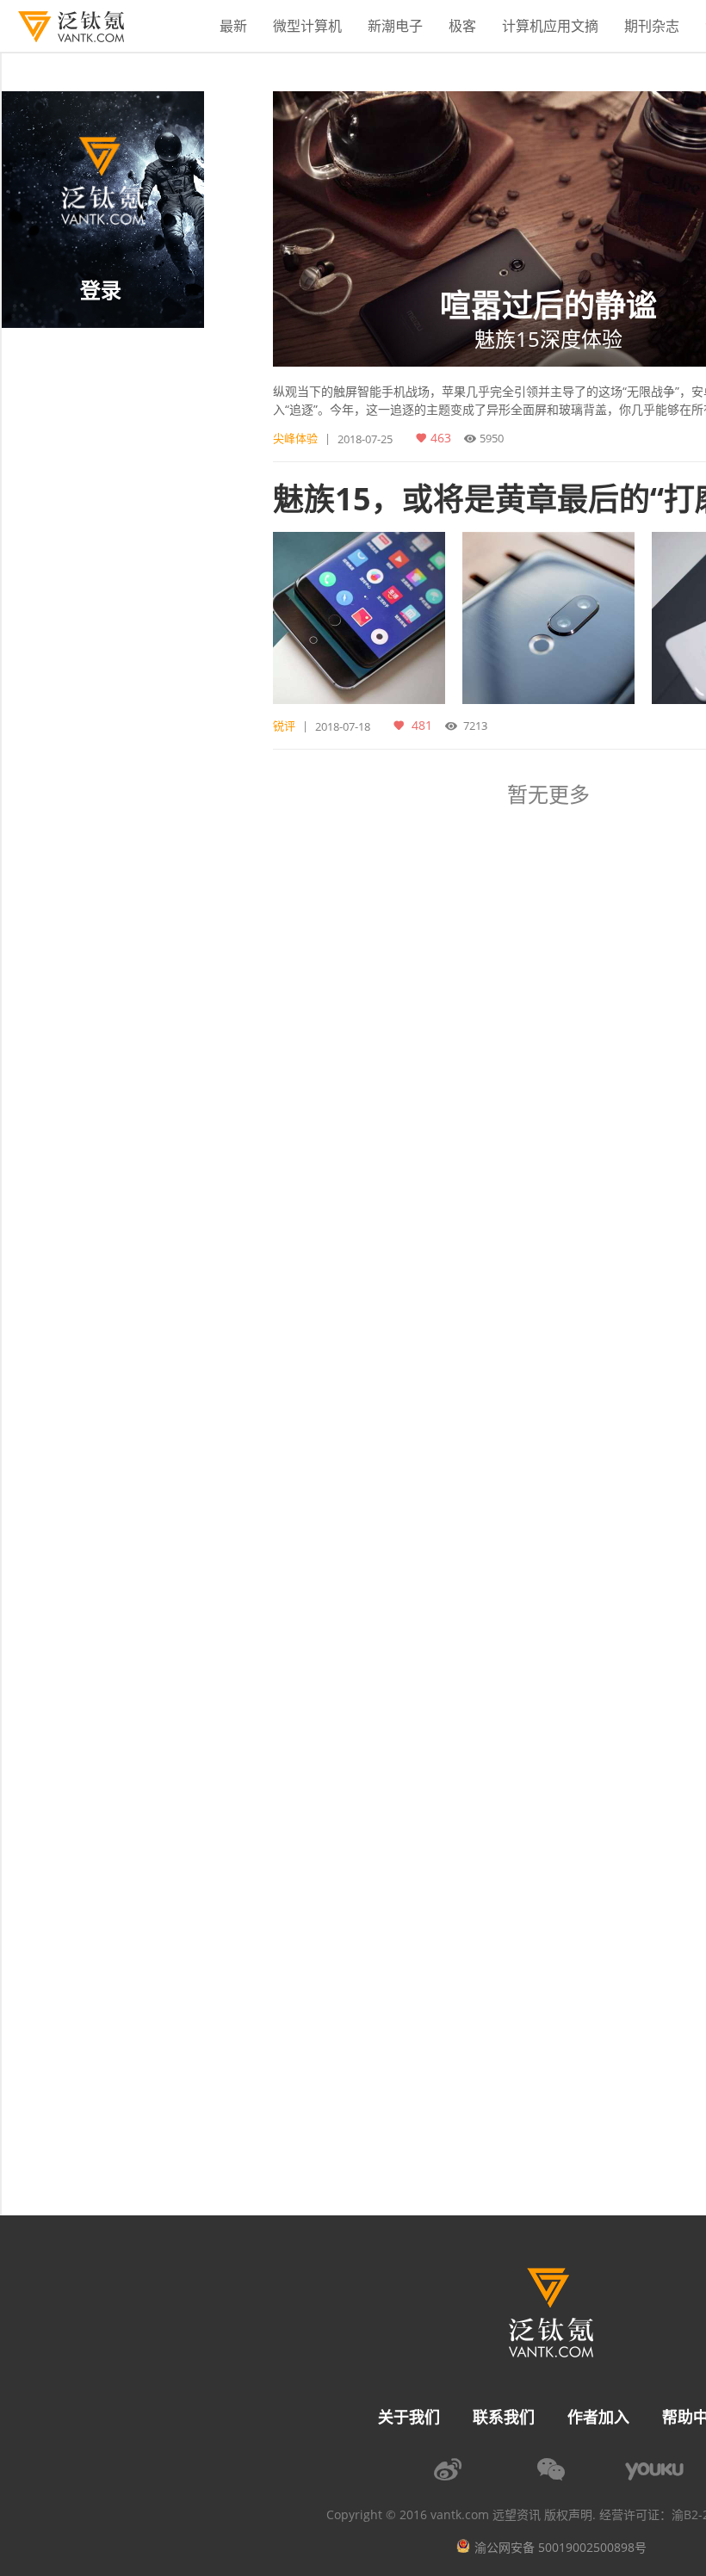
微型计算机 (307, 26)
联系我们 (504, 2417)
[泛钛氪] (62, 27)
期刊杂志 (652, 26)
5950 (492, 438)
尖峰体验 (295, 438)
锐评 (284, 726)
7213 (475, 726)
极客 (462, 26)
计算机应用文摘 (550, 26)
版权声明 (568, 2515)
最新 (233, 26)
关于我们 (409, 2417)
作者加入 (598, 2417)
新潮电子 (395, 26)
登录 (101, 290)
